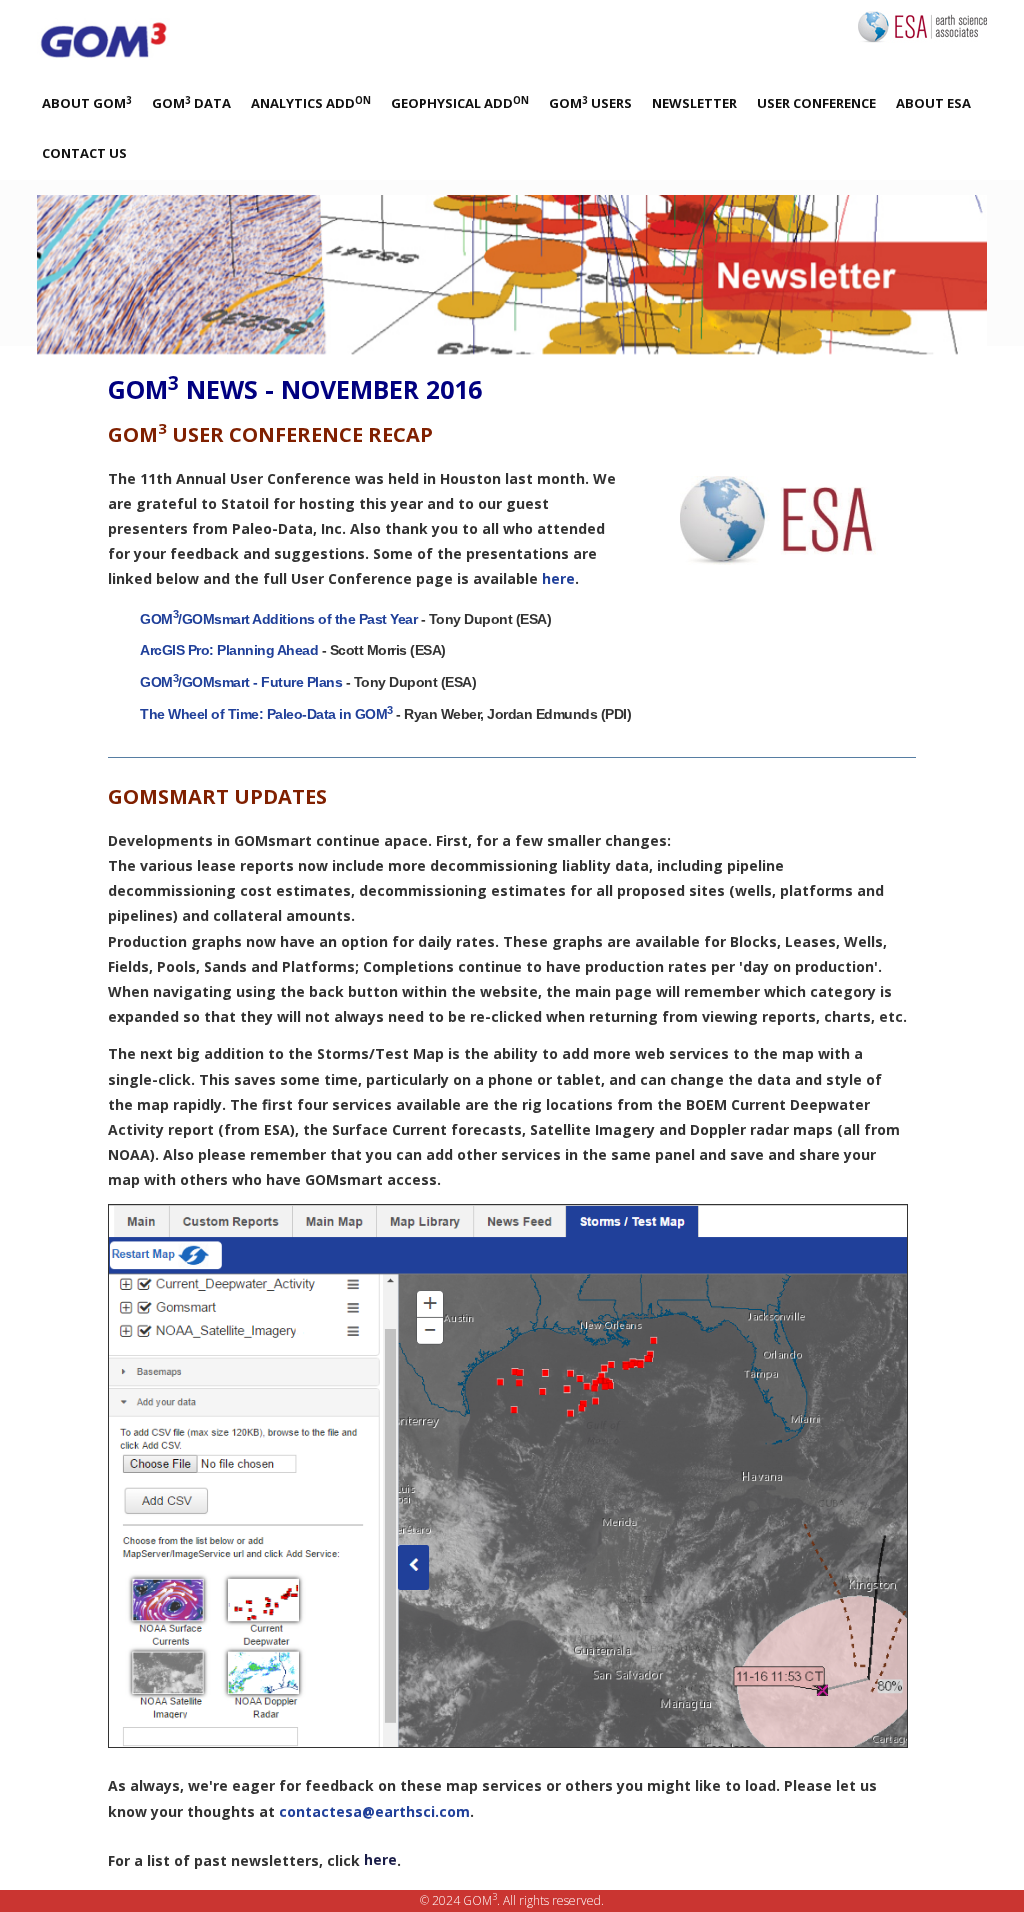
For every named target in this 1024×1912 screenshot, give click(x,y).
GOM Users (590, 103)
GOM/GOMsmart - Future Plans (241, 682)
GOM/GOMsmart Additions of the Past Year (278, 619)
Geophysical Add (460, 103)
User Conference (816, 103)
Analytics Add (311, 103)
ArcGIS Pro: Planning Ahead (229, 650)
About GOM (87, 103)
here (558, 578)
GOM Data (191, 103)
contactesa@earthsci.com (374, 1811)
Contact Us (84, 153)
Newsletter (694, 103)
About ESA (933, 103)
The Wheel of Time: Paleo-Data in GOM (266, 714)
